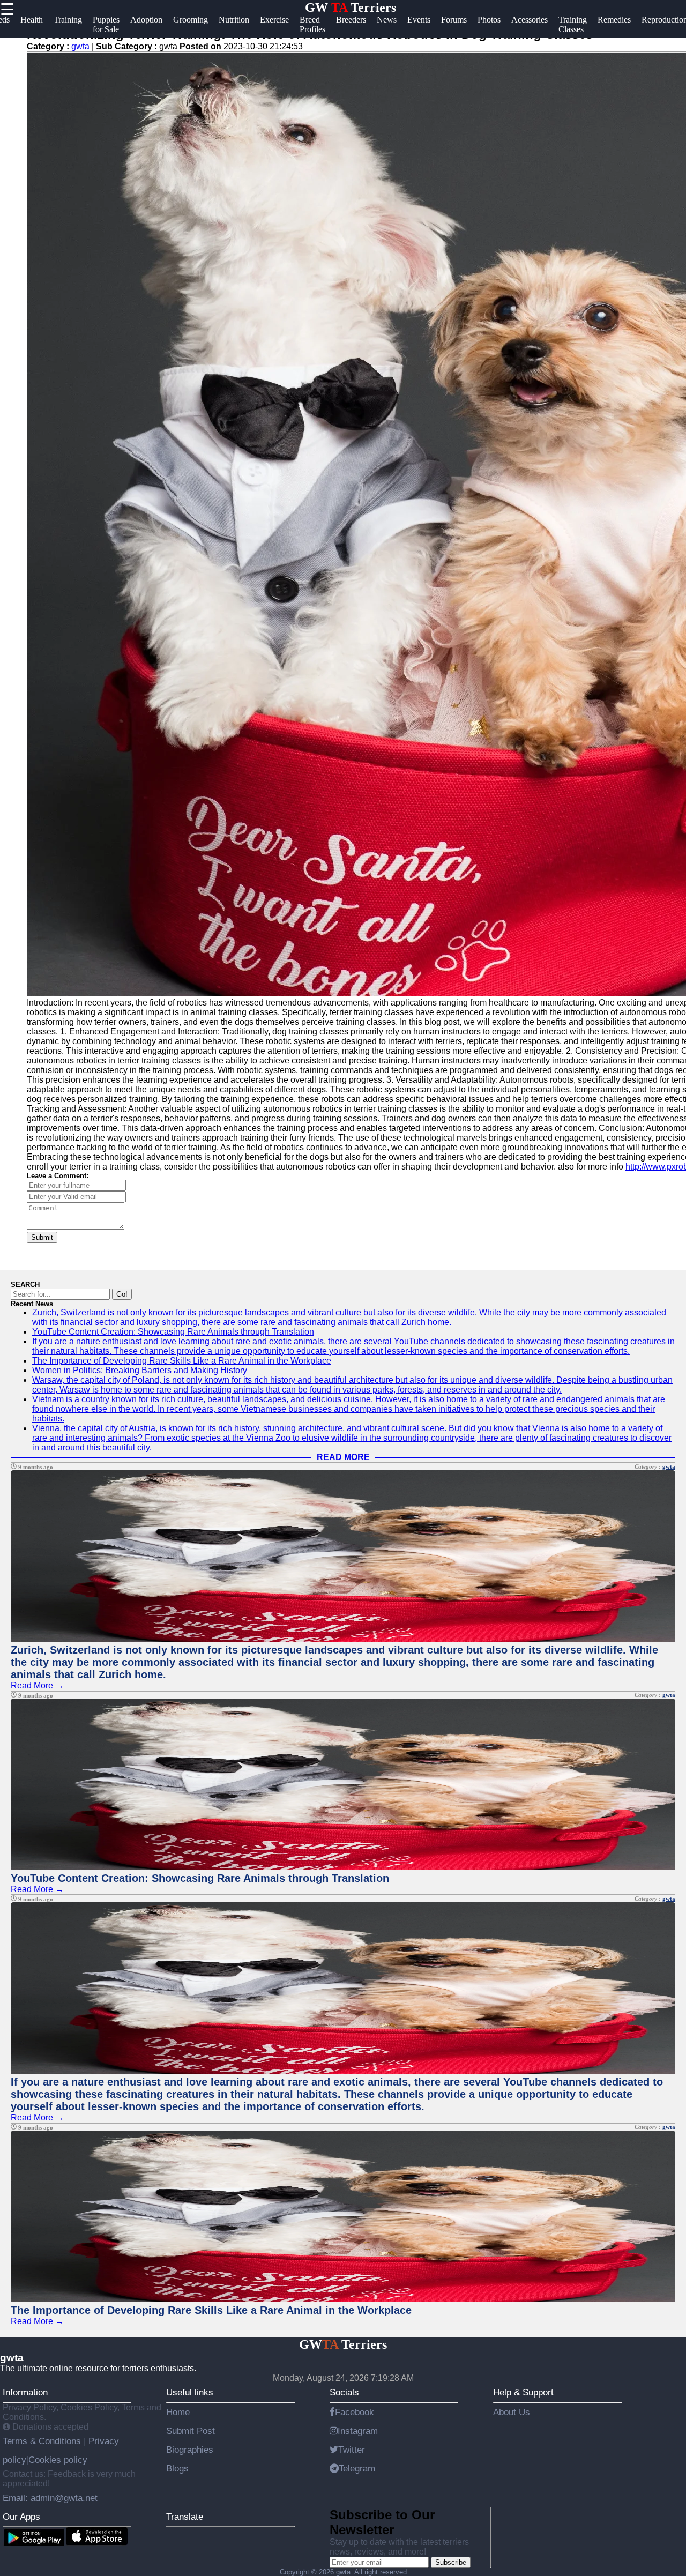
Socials (344, 2392)
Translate (185, 2517)
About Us (512, 2412)
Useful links (190, 2392)
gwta (80, 46)
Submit (42, 1237)
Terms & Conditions (43, 2441)
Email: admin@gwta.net (50, 2498)
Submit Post (191, 2431)
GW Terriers (351, 8)
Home (178, 2412)
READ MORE (343, 1457)
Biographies (190, 2450)
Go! (122, 1294)
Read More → (37, 1685)
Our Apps (21, 2517)
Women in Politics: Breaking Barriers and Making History (140, 1370)
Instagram (358, 2431)
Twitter (352, 2450)
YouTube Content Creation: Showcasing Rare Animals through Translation (173, 1332)
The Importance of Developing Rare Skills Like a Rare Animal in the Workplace (182, 1361)
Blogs (177, 2468)
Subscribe (451, 2562)
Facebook (355, 2412)
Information (25, 2392)
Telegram (357, 2468)
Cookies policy (58, 2460)
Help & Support (523, 2392)
